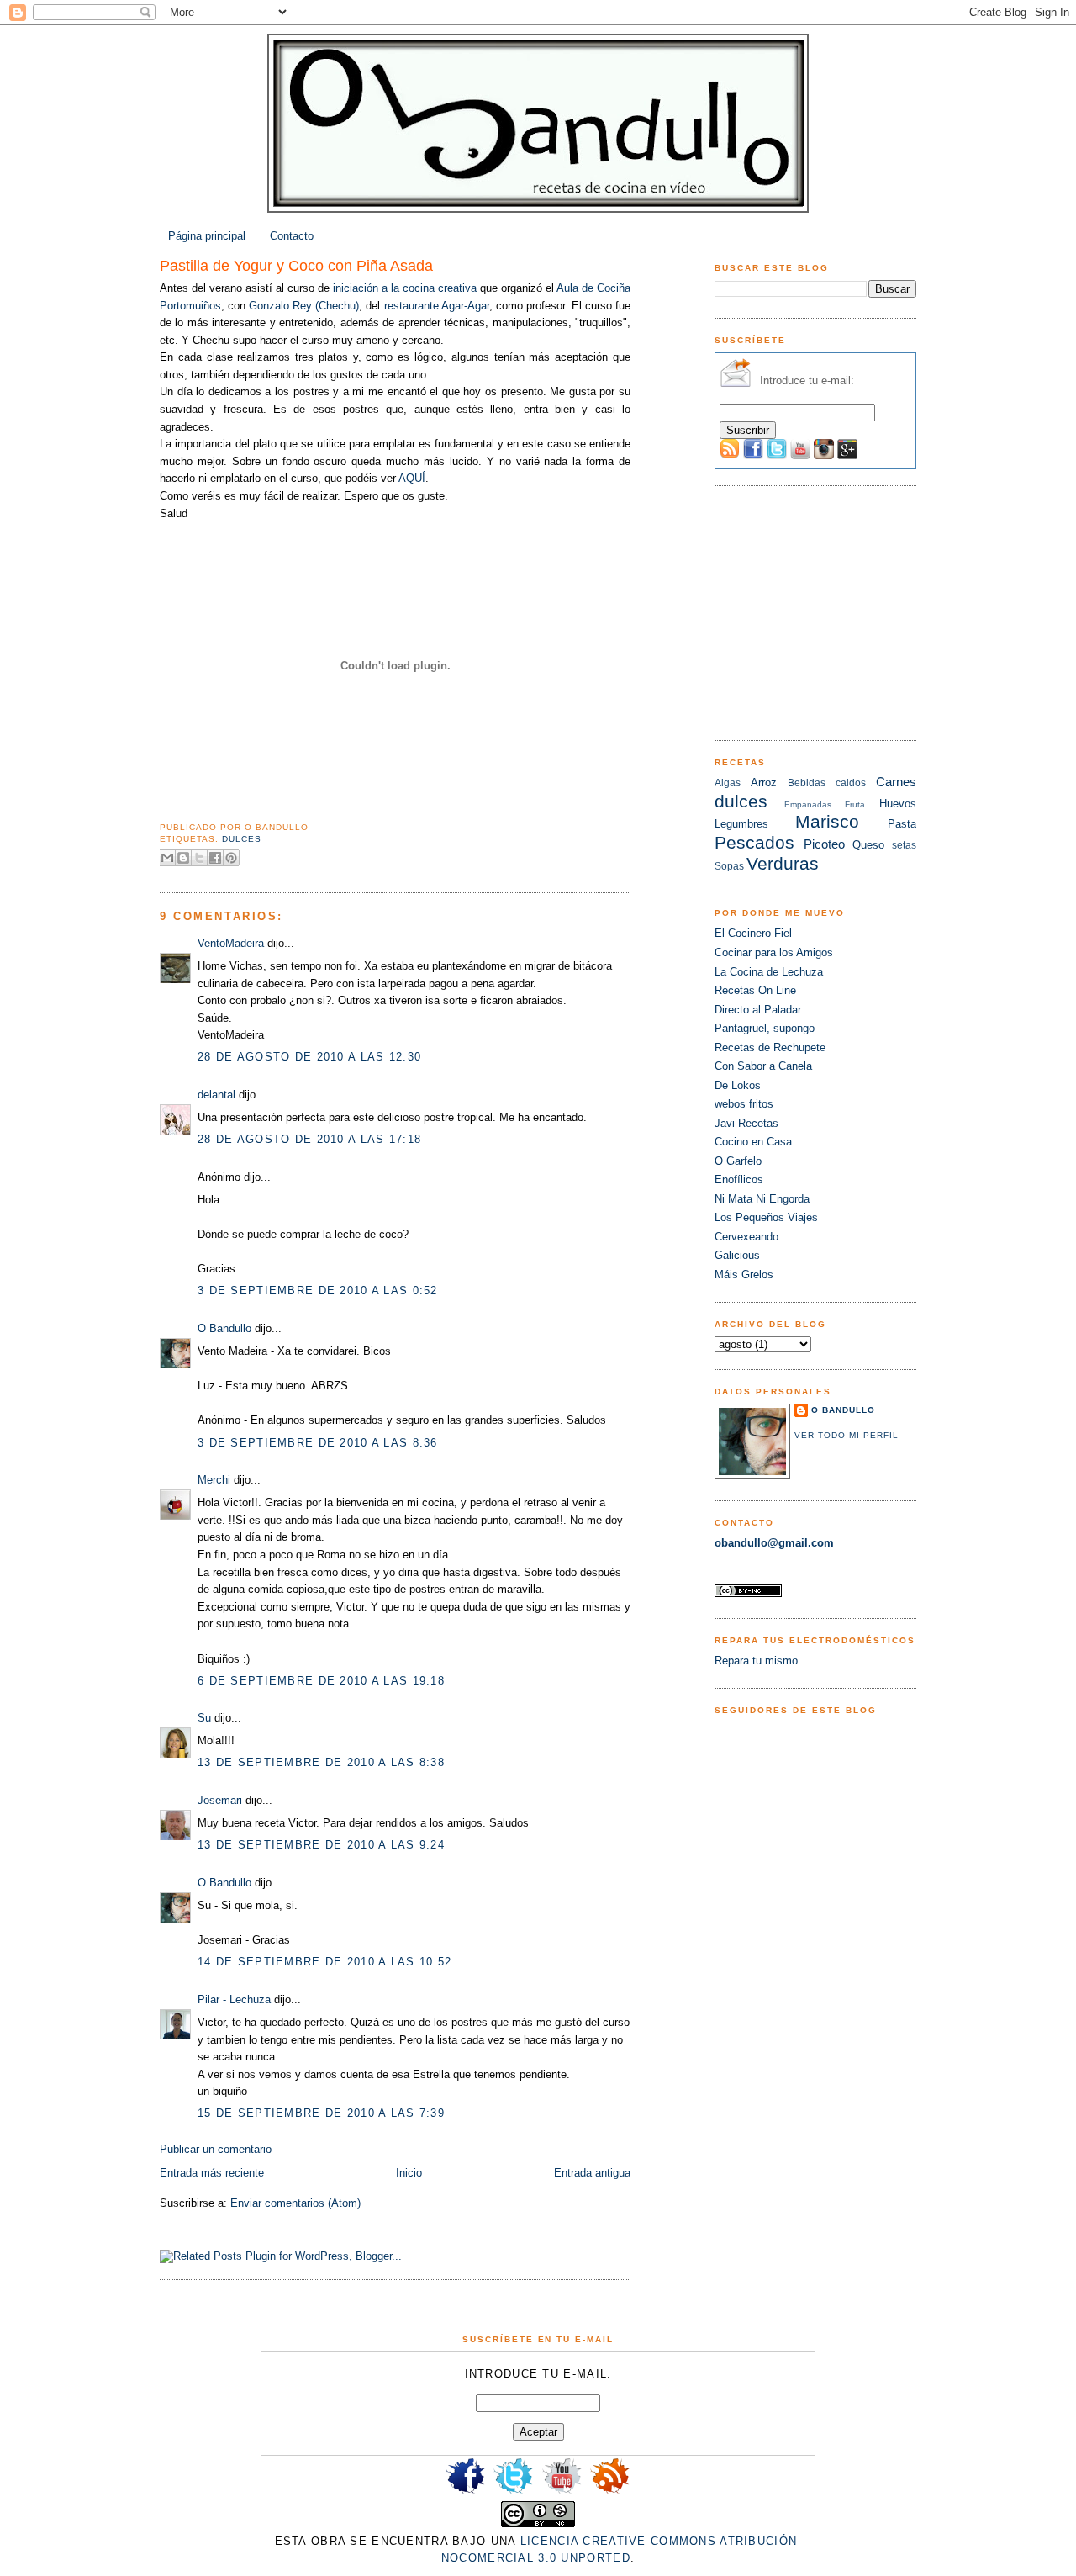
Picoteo (824, 844)
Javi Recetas (746, 1123)
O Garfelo (738, 1161)
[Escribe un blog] (183, 858)
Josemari (220, 1800)
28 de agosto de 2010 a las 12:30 (309, 1057)
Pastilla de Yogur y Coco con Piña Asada (296, 266)
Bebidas (807, 783)
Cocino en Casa (753, 1142)
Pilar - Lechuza (234, 1999)
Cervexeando (746, 1237)
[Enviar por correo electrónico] (167, 858)
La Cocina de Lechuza (769, 972)
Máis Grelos (744, 1275)
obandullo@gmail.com (774, 1543)
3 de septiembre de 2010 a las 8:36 (318, 1443)
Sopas (729, 866)
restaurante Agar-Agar (437, 306)
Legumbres (741, 824)
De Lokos (738, 1085)
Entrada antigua (592, 2173)
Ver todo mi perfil (847, 1435)
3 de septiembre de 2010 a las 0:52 (318, 1291)
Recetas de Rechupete (770, 1047)
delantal (216, 1095)
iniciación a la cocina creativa (405, 288)
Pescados (754, 842)
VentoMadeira (231, 943)
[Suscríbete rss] (610, 2492)
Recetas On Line (755, 990)
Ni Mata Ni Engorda (762, 1199)
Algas (728, 783)
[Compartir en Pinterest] (231, 858)
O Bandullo (224, 1328)
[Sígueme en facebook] (466, 2492)
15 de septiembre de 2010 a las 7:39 (321, 2113)
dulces (242, 839)
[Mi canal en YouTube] (562, 2492)
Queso (868, 845)
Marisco (827, 821)
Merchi (214, 1480)
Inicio (409, 2173)
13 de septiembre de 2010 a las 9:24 (321, 1845)
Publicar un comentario (216, 2149)
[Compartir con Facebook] (215, 858)
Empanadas (808, 804)
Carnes (896, 782)
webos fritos (744, 1104)
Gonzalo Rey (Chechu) (304, 306)
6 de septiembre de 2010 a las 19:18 (321, 1681)
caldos (851, 783)
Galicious (737, 1255)
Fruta (855, 804)
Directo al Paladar (758, 1010)
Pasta (902, 824)
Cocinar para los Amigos (774, 952)
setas (904, 845)
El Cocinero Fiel (753, 933)
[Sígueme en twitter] (514, 2492)
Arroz (764, 783)
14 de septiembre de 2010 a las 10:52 (324, 1962)
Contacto (292, 236)
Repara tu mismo (756, 1661)
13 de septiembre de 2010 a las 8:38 (321, 1762)
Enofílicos (739, 1180)
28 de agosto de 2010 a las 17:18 (309, 1139)
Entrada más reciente (212, 2173)
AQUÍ (412, 478)
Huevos (898, 804)
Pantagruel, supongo (765, 1028)
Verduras (783, 863)
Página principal (207, 236)
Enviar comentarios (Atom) (295, 2203)
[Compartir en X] (199, 858)
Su (204, 1718)
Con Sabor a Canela (763, 1066)
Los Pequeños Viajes (766, 1217)
